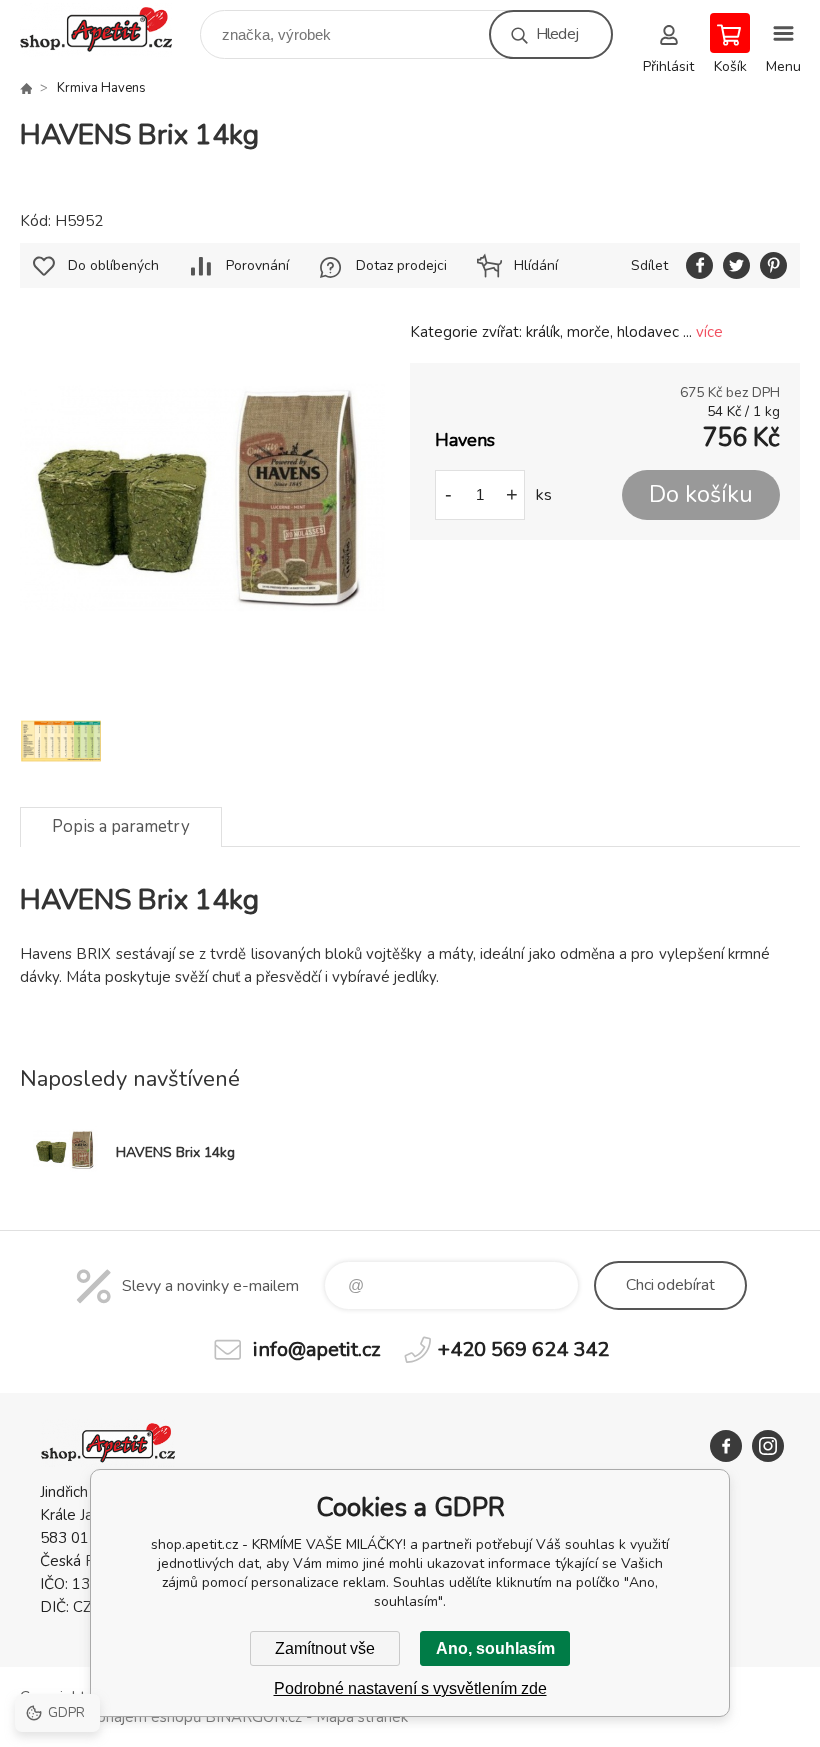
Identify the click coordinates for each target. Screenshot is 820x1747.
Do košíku (701, 494)
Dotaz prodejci (401, 265)
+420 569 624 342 (523, 1349)
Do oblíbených (113, 265)
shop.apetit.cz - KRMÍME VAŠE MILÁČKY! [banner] (108, 29)
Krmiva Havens (101, 88)
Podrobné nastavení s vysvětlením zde (410, 1688)
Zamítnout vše (325, 1648)
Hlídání (536, 265)
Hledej (557, 34)
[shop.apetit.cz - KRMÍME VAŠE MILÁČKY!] (26, 88)
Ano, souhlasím (495, 1648)
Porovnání (257, 265)
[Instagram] (768, 1446)
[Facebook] (726, 1446)
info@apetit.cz (316, 1349)
